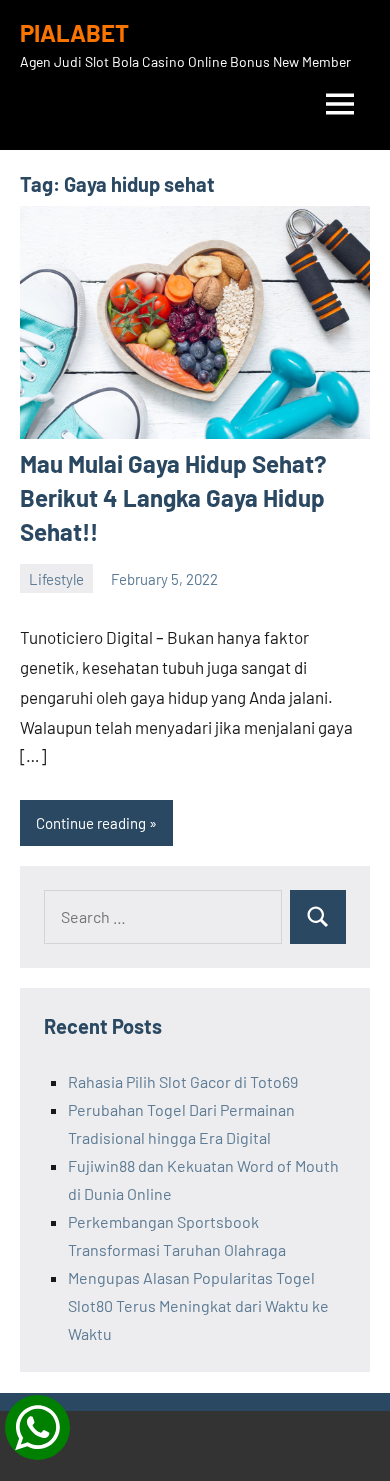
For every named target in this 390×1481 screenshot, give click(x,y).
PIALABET (74, 32)
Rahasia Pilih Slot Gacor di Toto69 (183, 1081)
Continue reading (91, 823)
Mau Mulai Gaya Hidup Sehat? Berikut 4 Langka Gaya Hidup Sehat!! (173, 497)
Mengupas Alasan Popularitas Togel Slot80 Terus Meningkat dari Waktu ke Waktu (198, 1305)
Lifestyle (56, 579)
